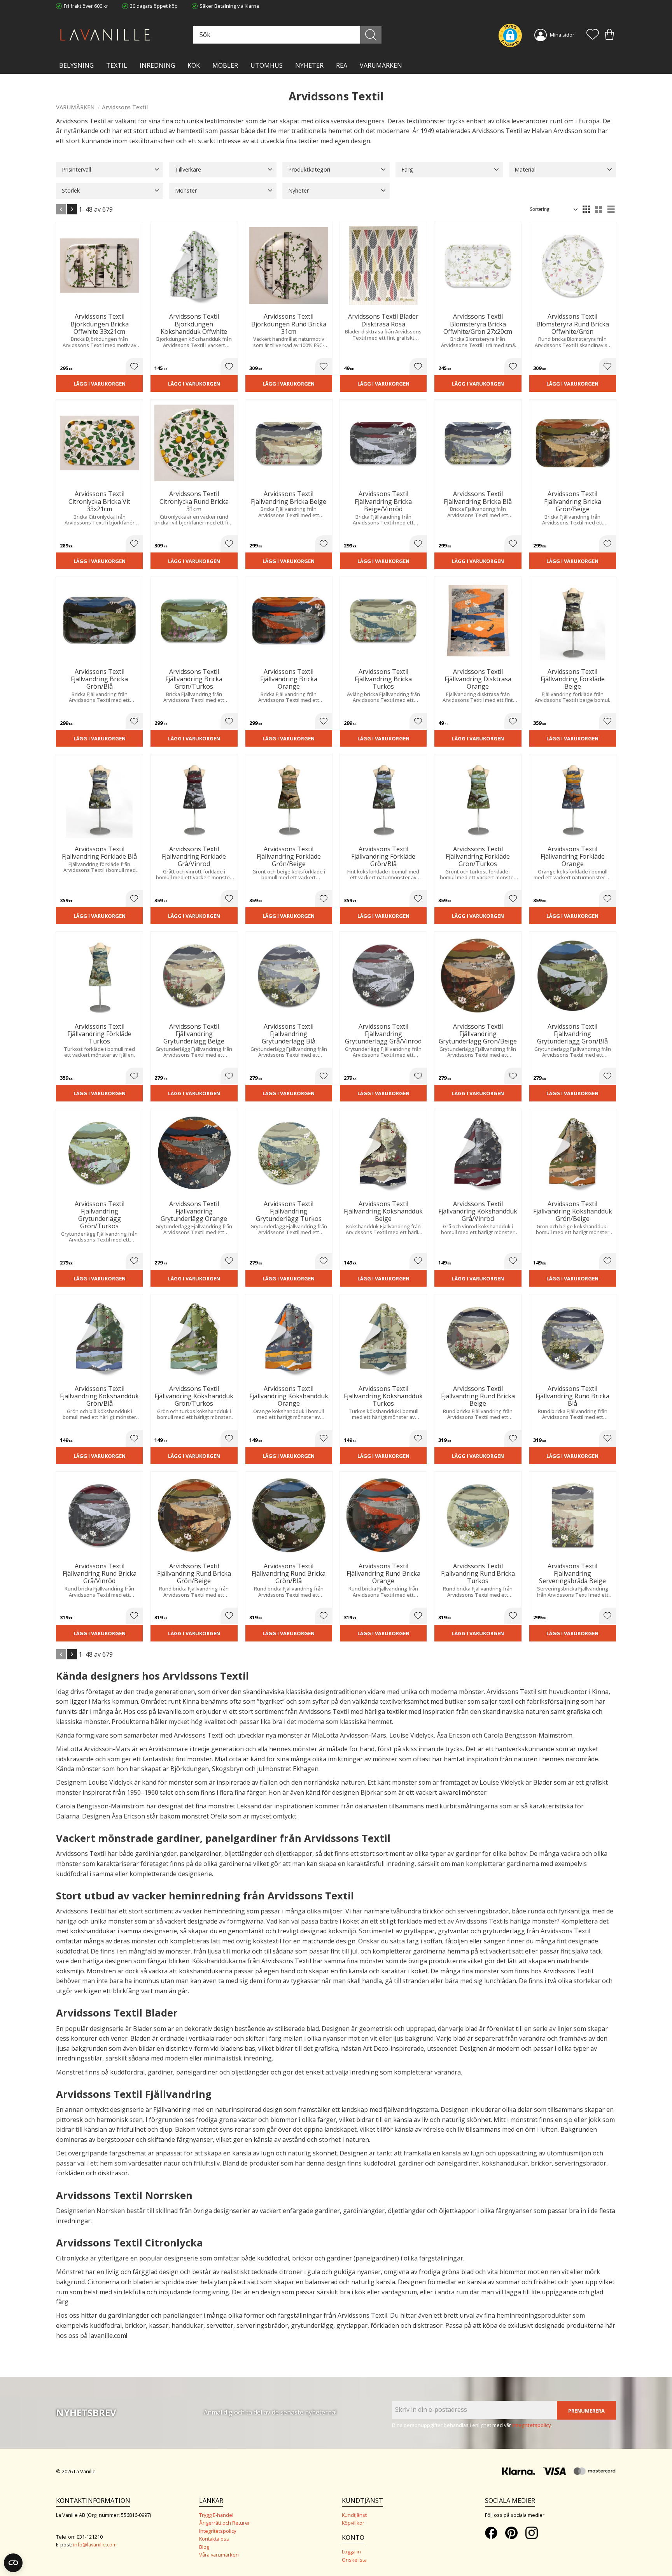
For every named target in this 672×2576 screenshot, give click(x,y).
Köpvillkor (353, 2523)
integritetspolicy (532, 2425)
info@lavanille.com (95, 2544)
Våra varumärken (219, 2555)
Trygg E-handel (216, 2515)
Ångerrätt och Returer (225, 2523)
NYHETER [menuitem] (309, 65)
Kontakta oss (214, 2539)
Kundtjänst (354, 2515)
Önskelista (354, 2560)
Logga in (351, 2551)
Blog (204, 2547)
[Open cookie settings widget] (13, 2563)
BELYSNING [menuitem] (76, 65)
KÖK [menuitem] (194, 65)
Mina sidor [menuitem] (562, 35)
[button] (593, 35)
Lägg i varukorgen (100, 384)
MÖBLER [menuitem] (225, 65)
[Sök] (371, 35)
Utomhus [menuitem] (267, 65)
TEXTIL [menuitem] (117, 65)
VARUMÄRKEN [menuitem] (381, 65)
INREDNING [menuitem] (157, 65)
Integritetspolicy (218, 2531)
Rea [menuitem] (342, 65)
